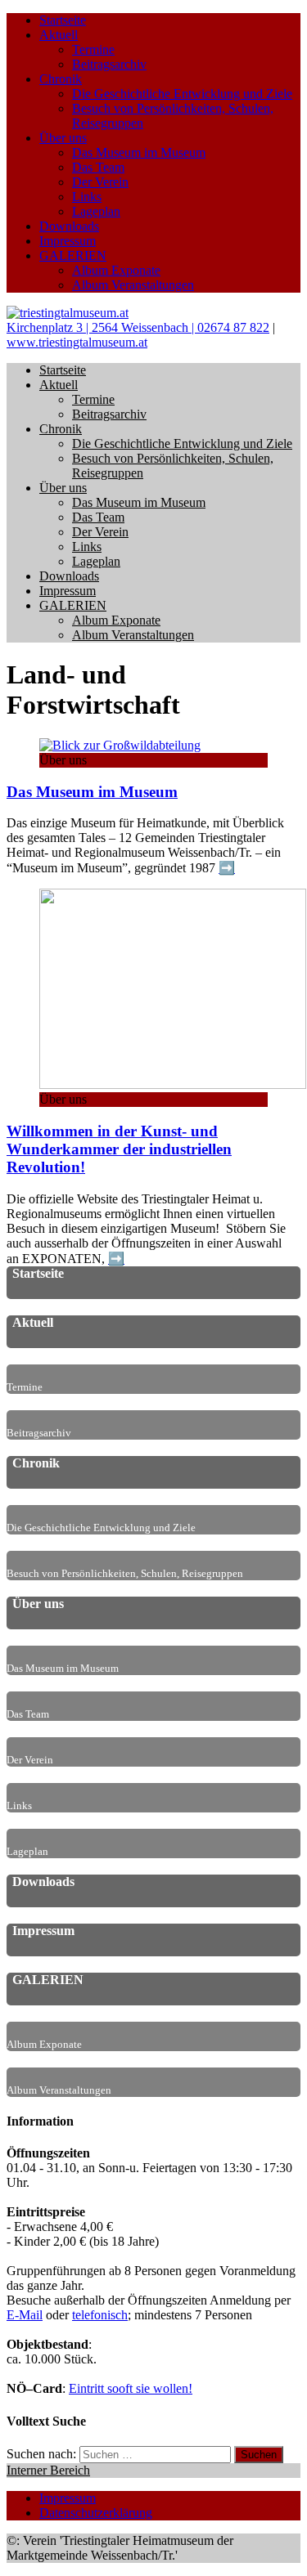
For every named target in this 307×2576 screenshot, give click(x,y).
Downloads (69, 226)
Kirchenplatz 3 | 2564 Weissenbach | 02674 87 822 (138, 327)
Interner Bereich (48, 2470)
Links (87, 197)
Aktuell (59, 35)
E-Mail (25, 2315)
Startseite (63, 20)
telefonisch (100, 2315)
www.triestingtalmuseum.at (77, 342)
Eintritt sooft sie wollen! (131, 2388)
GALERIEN (73, 255)
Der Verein (100, 182)
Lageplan (96, 211)
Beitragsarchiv (109, 64)
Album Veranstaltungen (133, 285)
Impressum (68, 241)
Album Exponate (116, 270)
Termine (93, 49)
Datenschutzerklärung (96, 2513)
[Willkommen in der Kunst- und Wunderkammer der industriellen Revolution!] (173, 1084)
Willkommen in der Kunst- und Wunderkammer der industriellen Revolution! (119, 1149)
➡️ (227, 868)
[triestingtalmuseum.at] (68, 313)
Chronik (61, 79)
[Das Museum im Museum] (120, 745)
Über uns (63, 138)
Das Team (98, 167)
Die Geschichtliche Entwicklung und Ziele (182, 94)
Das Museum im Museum (139, 152)
